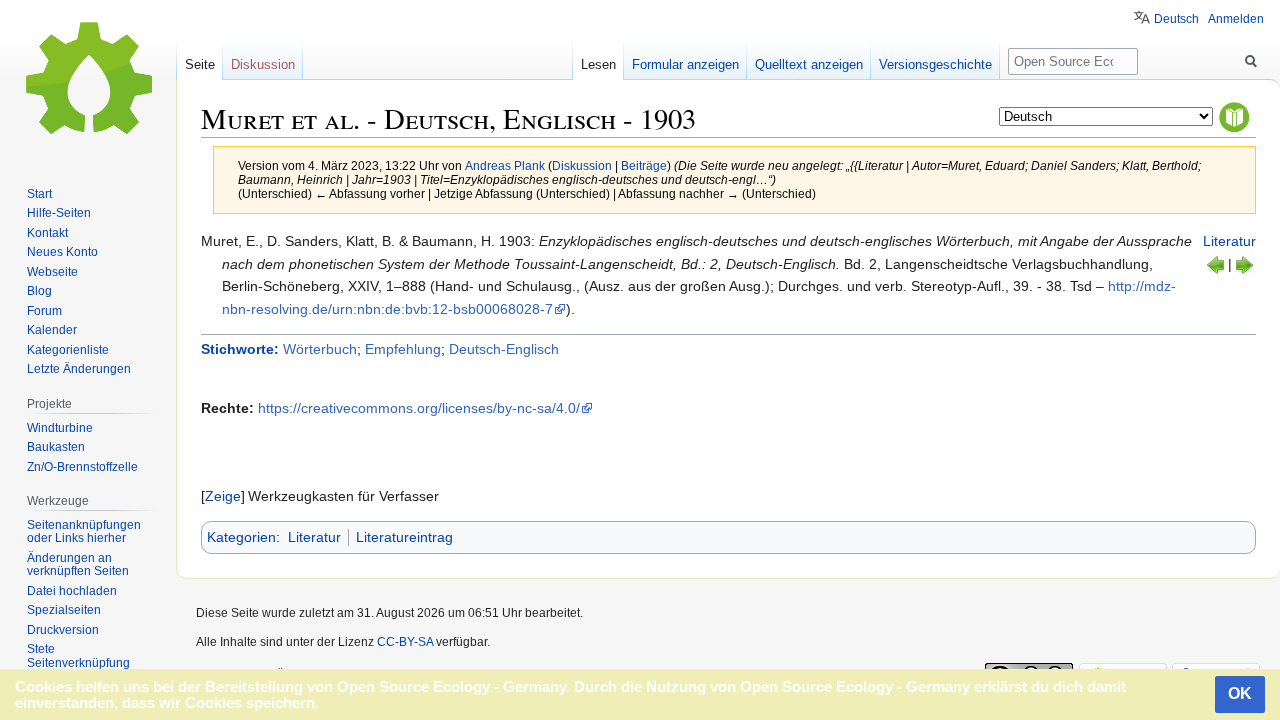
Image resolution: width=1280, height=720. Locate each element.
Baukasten (56, 447)
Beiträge (644, 165)
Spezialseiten (64, 610)
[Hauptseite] (88, 80)
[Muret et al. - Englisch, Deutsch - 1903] (1244, 264)
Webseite (52, 272)
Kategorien (241, 537)
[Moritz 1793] (1216, 264)
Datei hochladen (72, 591)
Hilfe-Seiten (59, 213)
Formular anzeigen (685, 64)
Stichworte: (240, 349)
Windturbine (60, 428)
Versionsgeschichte (935, 64)
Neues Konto (62, 252)
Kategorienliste (68, 350)
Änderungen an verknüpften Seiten (78, 565)
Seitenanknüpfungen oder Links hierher (84, 532)
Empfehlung (403, 349)
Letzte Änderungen (79, 369)
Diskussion (582, 165)
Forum (44, 311)
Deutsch (1176, 19)
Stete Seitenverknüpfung (78, 656)
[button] (223, 496)
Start (39, 194)
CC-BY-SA (405, 642)
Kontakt (47, 233)
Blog (39, 291)
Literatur (1229, 241)
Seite (200, 64)
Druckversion (63, 630)
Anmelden (1236, 19)
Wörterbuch (320, 349)
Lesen (598, 64)
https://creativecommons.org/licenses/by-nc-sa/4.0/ (419, 408)
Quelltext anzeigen (809, 64)
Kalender (52, 330)
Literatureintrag (404, 537)
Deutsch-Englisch (504, 349)
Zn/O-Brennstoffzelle (82, 467)
